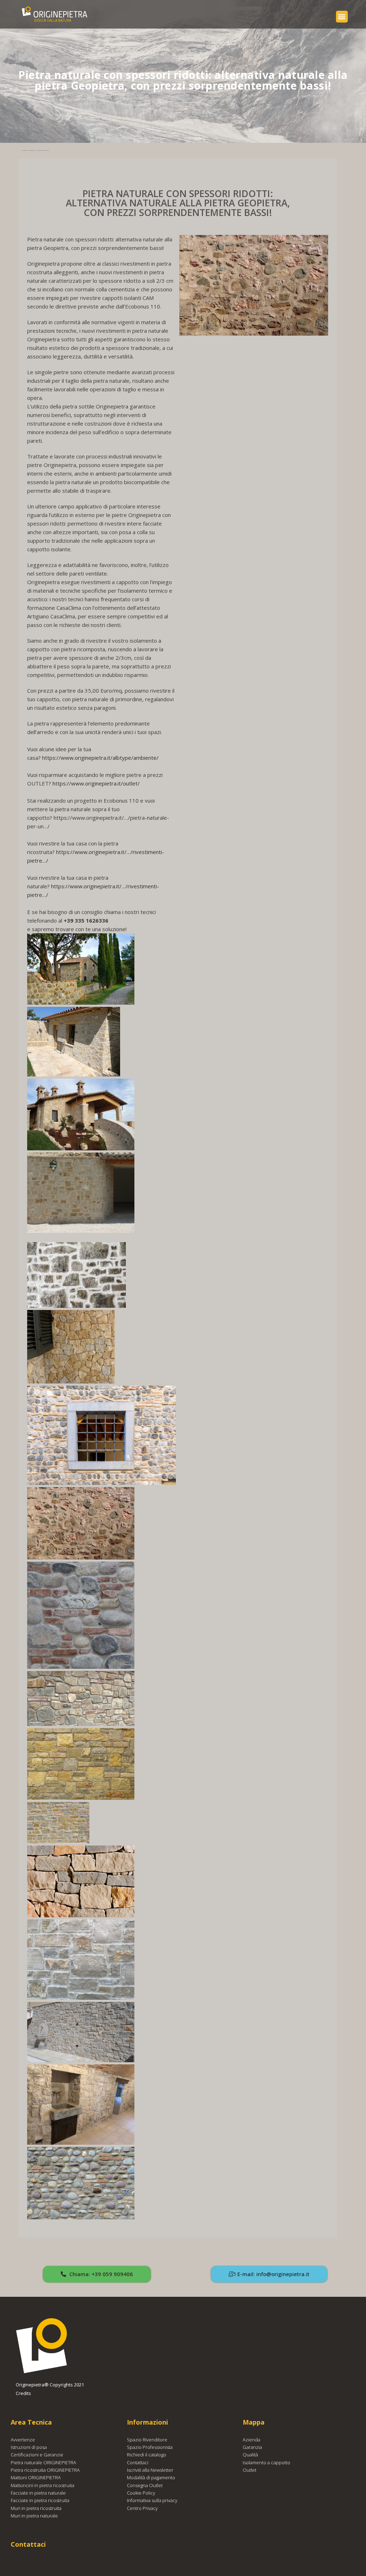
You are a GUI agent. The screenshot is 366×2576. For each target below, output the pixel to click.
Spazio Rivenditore (147, 2440)
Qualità (250, 2455)
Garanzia (252, 2447)
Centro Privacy (142, 2508)
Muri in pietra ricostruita (36, 2508)
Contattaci (138, 2462)
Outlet (249, 2470)
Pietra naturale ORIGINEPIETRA (43, 2462)
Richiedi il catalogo (147, 2455)
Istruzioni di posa (29, 2447)
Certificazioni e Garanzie (37, 2455)
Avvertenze (23, 2440)
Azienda (251, 2440)
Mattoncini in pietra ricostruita (43, 2485)
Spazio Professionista (150, 2447)
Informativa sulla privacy (152, 2500)
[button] (342, 17)
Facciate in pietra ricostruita (40, 2500)
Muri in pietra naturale (34, 2516)
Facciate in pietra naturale (38, 2493)
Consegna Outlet (145, 2485)
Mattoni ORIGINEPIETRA (36, 2477)
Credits (23, 2393)
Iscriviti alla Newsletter (150, 2470)
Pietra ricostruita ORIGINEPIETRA (45, 2470)
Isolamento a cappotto (266, 2462)
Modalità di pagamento (151, 2477)
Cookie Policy (141, 2493)
